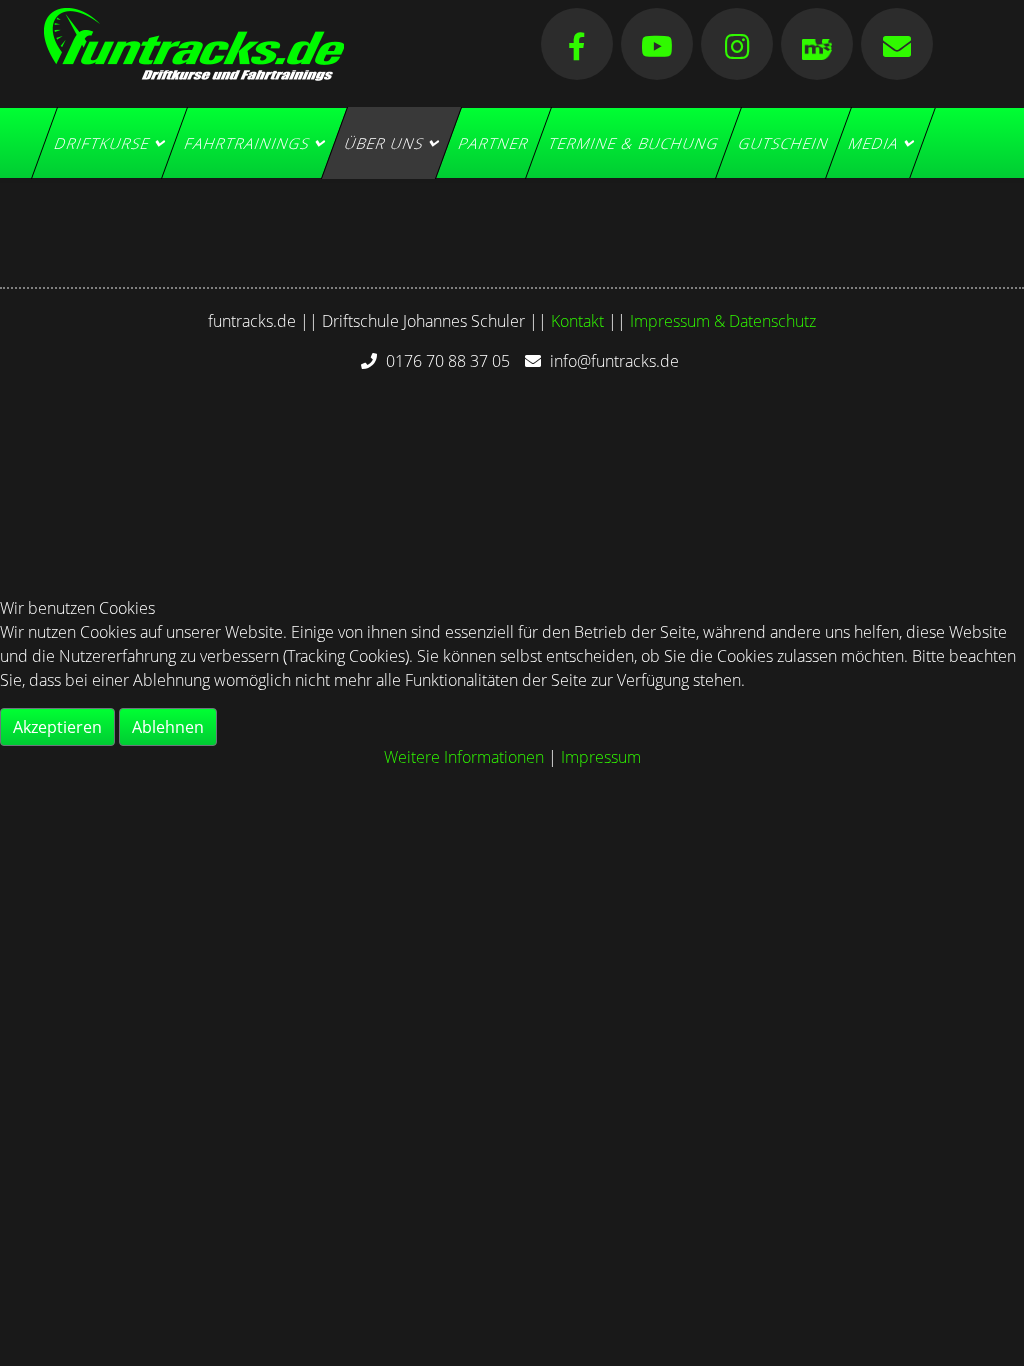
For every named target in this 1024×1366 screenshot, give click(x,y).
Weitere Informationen (464, 757)
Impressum (601, 757)
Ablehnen (168, 727)
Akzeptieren (57, 727)
